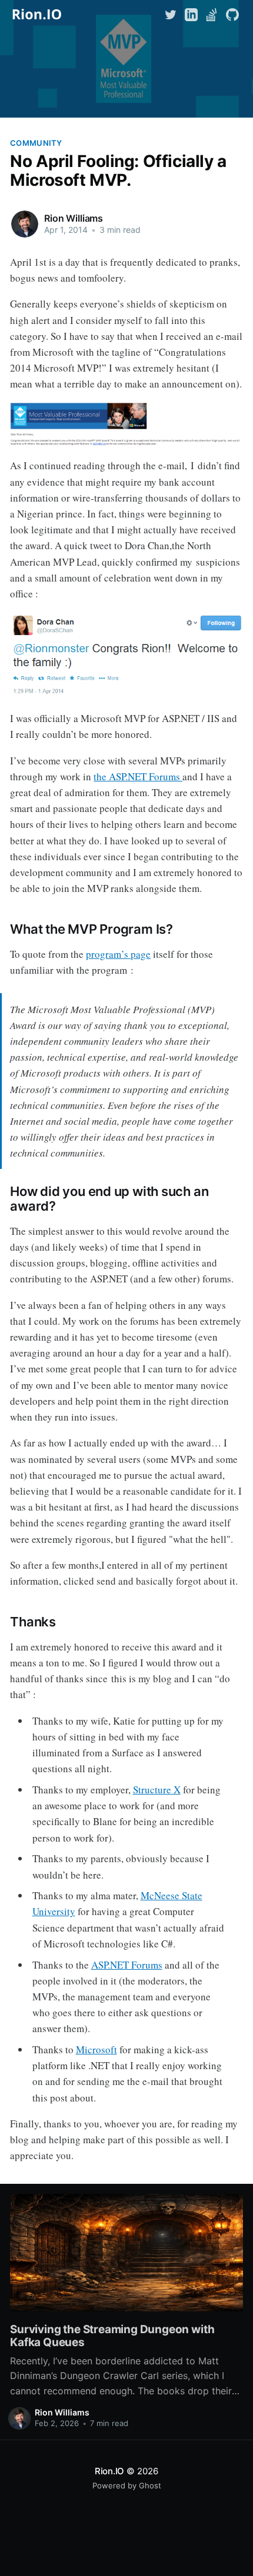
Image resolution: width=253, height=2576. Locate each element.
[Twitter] (172, 14)
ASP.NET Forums (127, 1965)
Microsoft (96, 2049)
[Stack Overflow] (212, 14)
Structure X (157, 1790)
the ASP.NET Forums (138, 776)
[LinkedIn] (191, 14)
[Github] (232, 14)
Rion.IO (109, 2471)
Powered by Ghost (127, 2485)
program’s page (118, 954)
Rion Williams (74, 218)
